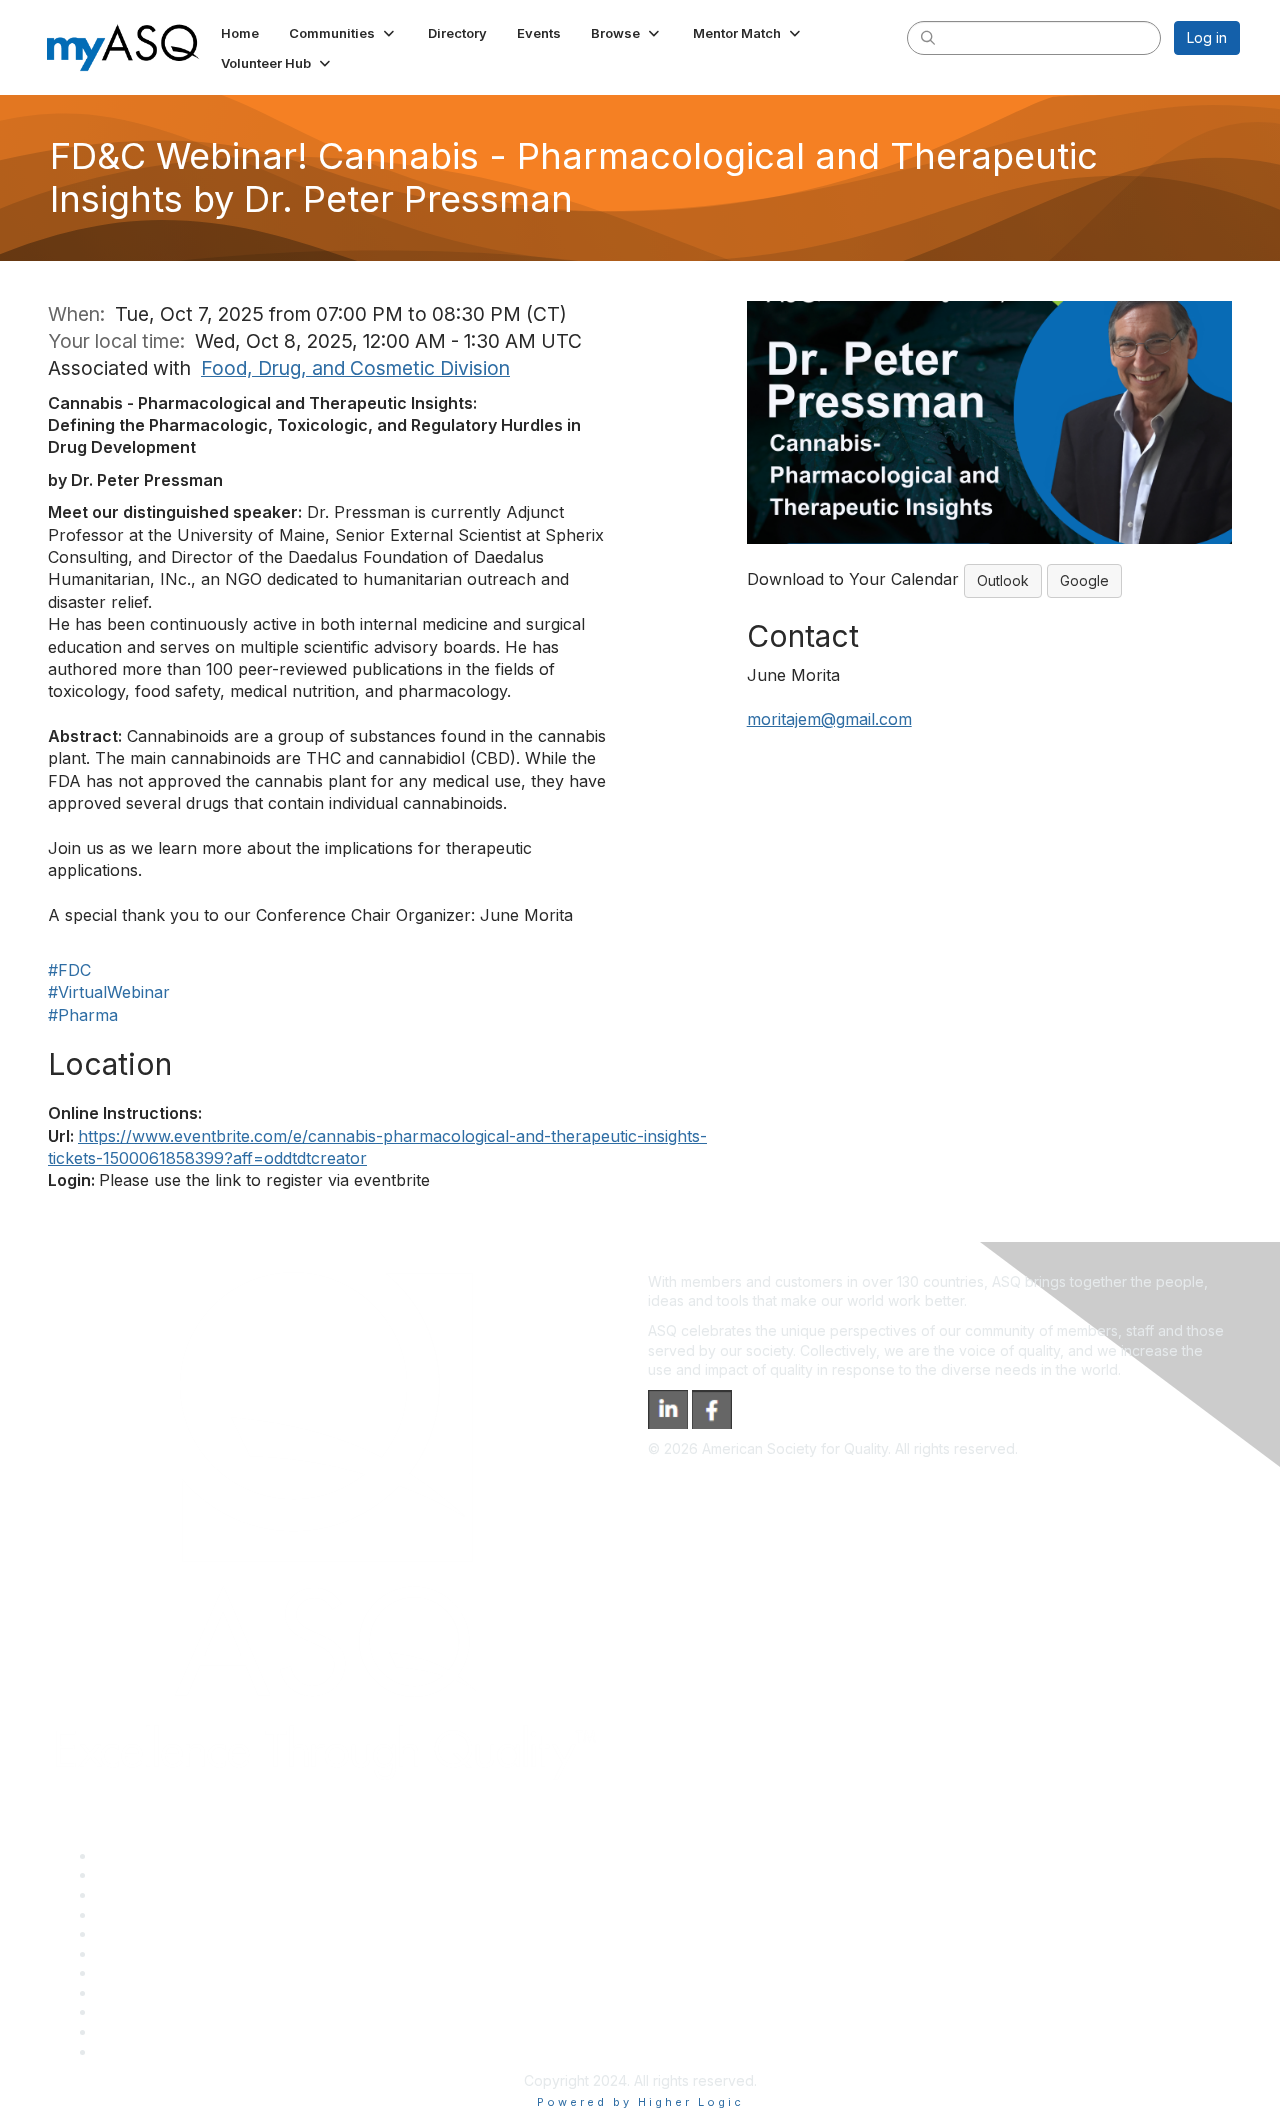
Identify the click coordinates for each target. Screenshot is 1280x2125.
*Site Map (129, 2031)
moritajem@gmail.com (829, 719)
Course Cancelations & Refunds (200, 1992)
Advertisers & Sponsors (173, 2011)
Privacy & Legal (147, 1874)
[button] (343, 33)
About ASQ (132, 1855)
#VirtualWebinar (109, 992)
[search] (928, 37)
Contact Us (132, 1972)
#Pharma (83, 1015)
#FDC (69, 970)
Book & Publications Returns (188, 1953)
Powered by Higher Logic (640, 2102)
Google (1084, 580)
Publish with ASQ (151, 1914)
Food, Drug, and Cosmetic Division (355, 368)
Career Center (143, 1894)
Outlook (1003, 580)
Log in (1207, 37)
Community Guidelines (168, 1933)
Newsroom (131, 2051)
